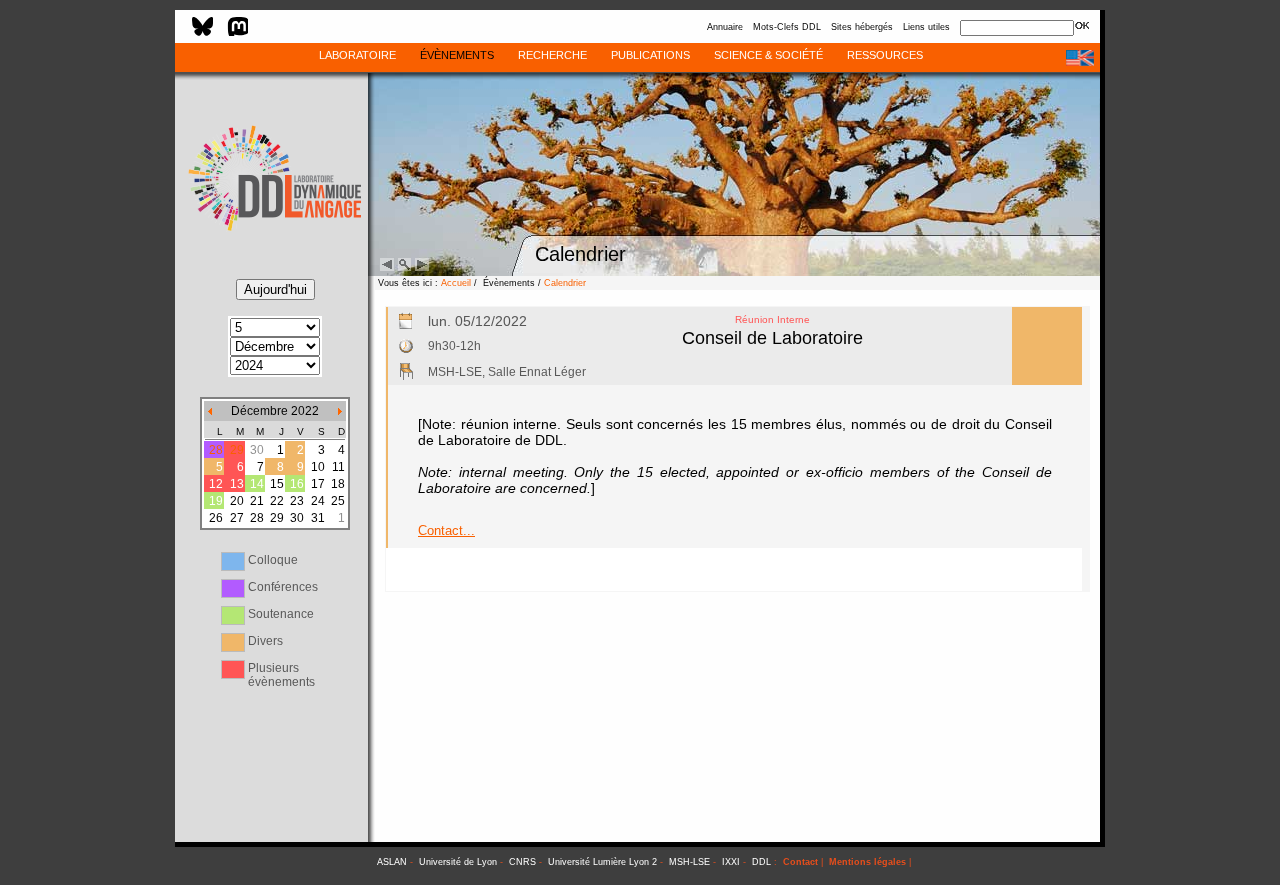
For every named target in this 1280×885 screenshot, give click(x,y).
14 (257, 484)
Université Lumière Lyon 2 (602, 862)
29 (237, 450)
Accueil (456, 283)
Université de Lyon (458, 862)
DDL (761, 862)
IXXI (731, 862)
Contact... (446, 530)
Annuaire (725, 27)
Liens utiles (926, 27)
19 (216, 501)
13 (237, 484)
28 (216, 450)
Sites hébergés (862, 27)
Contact (800, 862)
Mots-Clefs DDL (787, 27)
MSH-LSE (689, 862)
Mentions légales (867, 862)
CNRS (522, 862)
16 (297, 484)
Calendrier (565, 283)
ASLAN (392, 862)
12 (216, 484)
